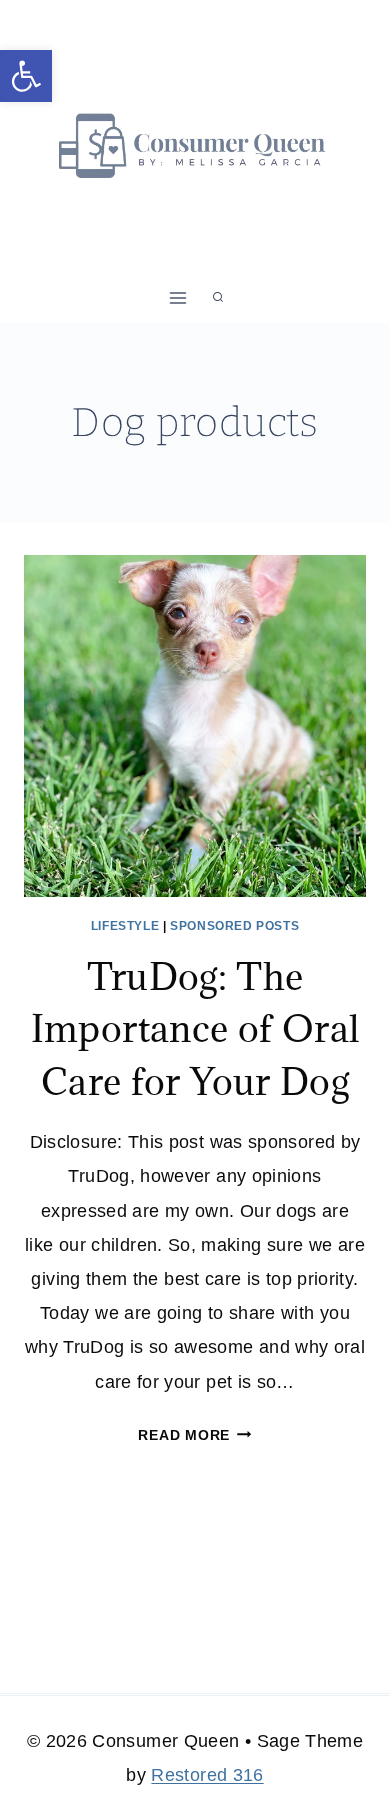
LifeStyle (125, 926)
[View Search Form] (218, 298)
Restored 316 (207, 1775)
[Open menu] (178, 297)
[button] (26, 76)
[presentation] (195, 726)
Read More (194, 1435)
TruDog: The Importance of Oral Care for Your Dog (195, 1028)
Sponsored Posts (234, 926)
